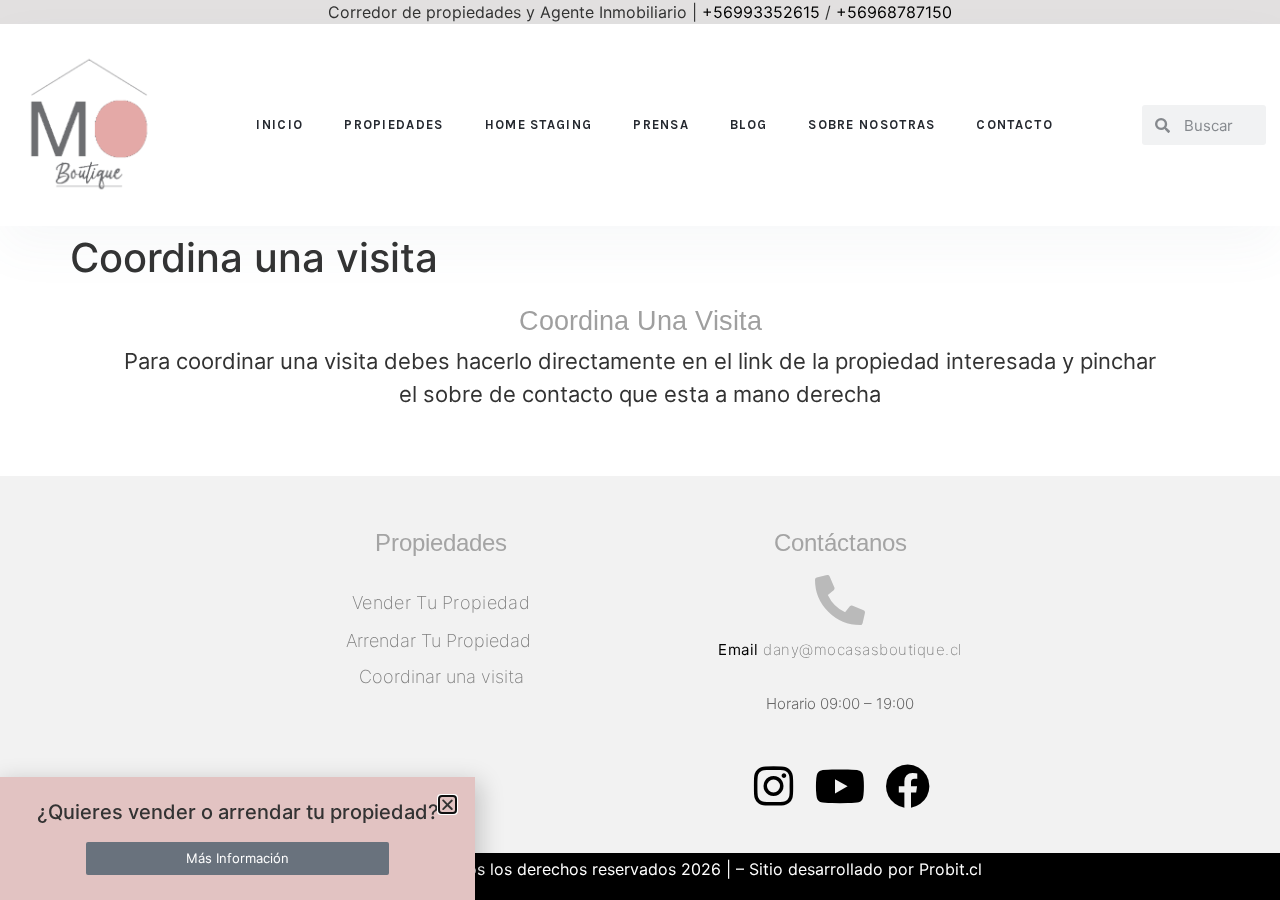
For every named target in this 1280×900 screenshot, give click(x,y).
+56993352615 (761, 12)
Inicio (279, 124)
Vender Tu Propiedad (441, 602)
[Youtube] (840, 786)
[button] (447, 804)
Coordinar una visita (441, 676)
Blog (748, 124)
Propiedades (393, 124)
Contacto (1014, 124)
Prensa (661, 124)
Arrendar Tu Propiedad (441, 640)
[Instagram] (773, 786)
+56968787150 (894, 12)
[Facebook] (907, 786)
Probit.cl (950, 869)
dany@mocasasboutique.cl (862, 649)
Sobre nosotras (871, 124)
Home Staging (539, 124)
